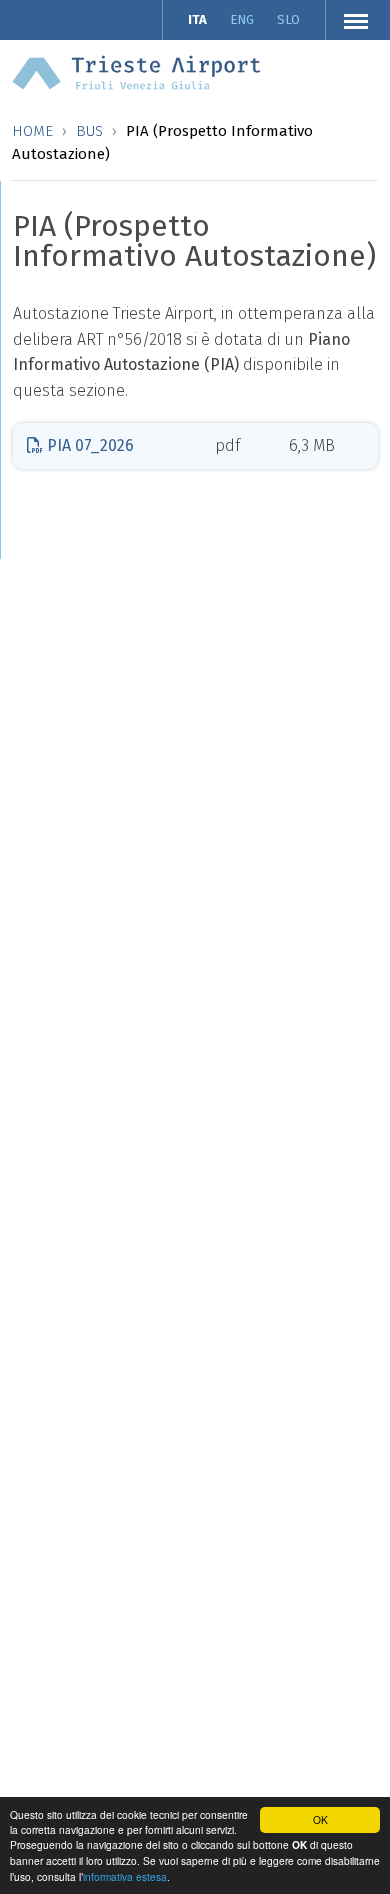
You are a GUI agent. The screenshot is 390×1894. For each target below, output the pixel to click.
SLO (288, 19)
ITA (197, 19)
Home (32, 131)
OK (320, 1819)
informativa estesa (125, 1876)
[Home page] (136, 71)
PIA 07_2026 (88, 446)
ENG (242, 19)
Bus (89, 131)
